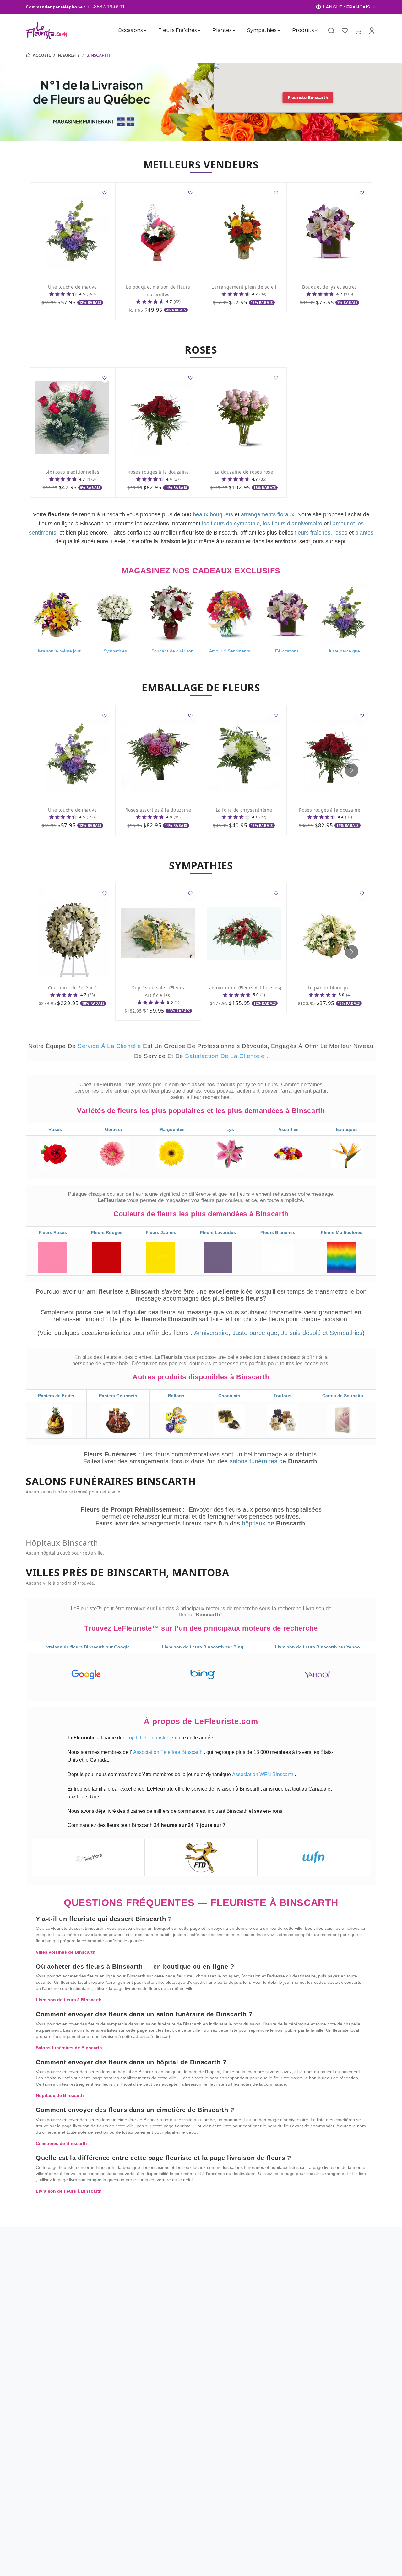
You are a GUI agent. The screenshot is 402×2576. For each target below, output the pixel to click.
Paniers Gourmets (118, 1396)
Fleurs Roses (53, 1232)
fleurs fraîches (313, 533)
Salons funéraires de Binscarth (69, 2048)
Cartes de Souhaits (343, 1396)
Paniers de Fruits (56, 1396)
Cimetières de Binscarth (61, 2143)
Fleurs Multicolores (342, 1232)
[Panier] (358, 30)
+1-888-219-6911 (106, 7)
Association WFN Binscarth (263, 1774)
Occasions (130, 30)
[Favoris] (345, 30)
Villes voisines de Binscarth (66, 1952)
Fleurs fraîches (177, 30)
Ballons (176, 1396)
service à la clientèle (110, 1046)
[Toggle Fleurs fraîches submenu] (199, 30)
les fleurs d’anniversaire (293, 524)
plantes (364, 533)
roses (340, 533)
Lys (230, 1129)
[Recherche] (331, 31)
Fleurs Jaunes (161, 1232)
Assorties (288, 1129)
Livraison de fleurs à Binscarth (69, 2000)
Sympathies (262, 30)
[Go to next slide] (352, 770)
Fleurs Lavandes (218, 1232)
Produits (303, 30)
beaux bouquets (213, 514)
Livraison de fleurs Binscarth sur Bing (203, 1647)
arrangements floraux (268, 514)
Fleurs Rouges (107, 1232)
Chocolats (229, 1396)
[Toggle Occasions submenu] (145, 30)
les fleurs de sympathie (231, 524)
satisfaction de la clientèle (226, 1056)
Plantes (222, 30)
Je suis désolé (301, 1333)
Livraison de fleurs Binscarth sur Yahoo (317, 1647)
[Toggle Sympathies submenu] (279, 30)
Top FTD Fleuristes (149, 1738)
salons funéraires (254, 1461)
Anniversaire (211, 1333)
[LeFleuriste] (47, 30)
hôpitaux (255, 1523)
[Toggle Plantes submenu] (234, 30)
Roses (55, 1129)
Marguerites (172, 1129)
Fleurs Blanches (278, 1232)
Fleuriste (69, 55)
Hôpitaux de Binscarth (60, 2095)
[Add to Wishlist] (105, 193)
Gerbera (113, 1129)
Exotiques (347, 1129)
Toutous (282, 1396)
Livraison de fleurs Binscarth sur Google (86, 1647)
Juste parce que (255, 1333)
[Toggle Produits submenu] (316, 30)
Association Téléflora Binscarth (168, 1752)
